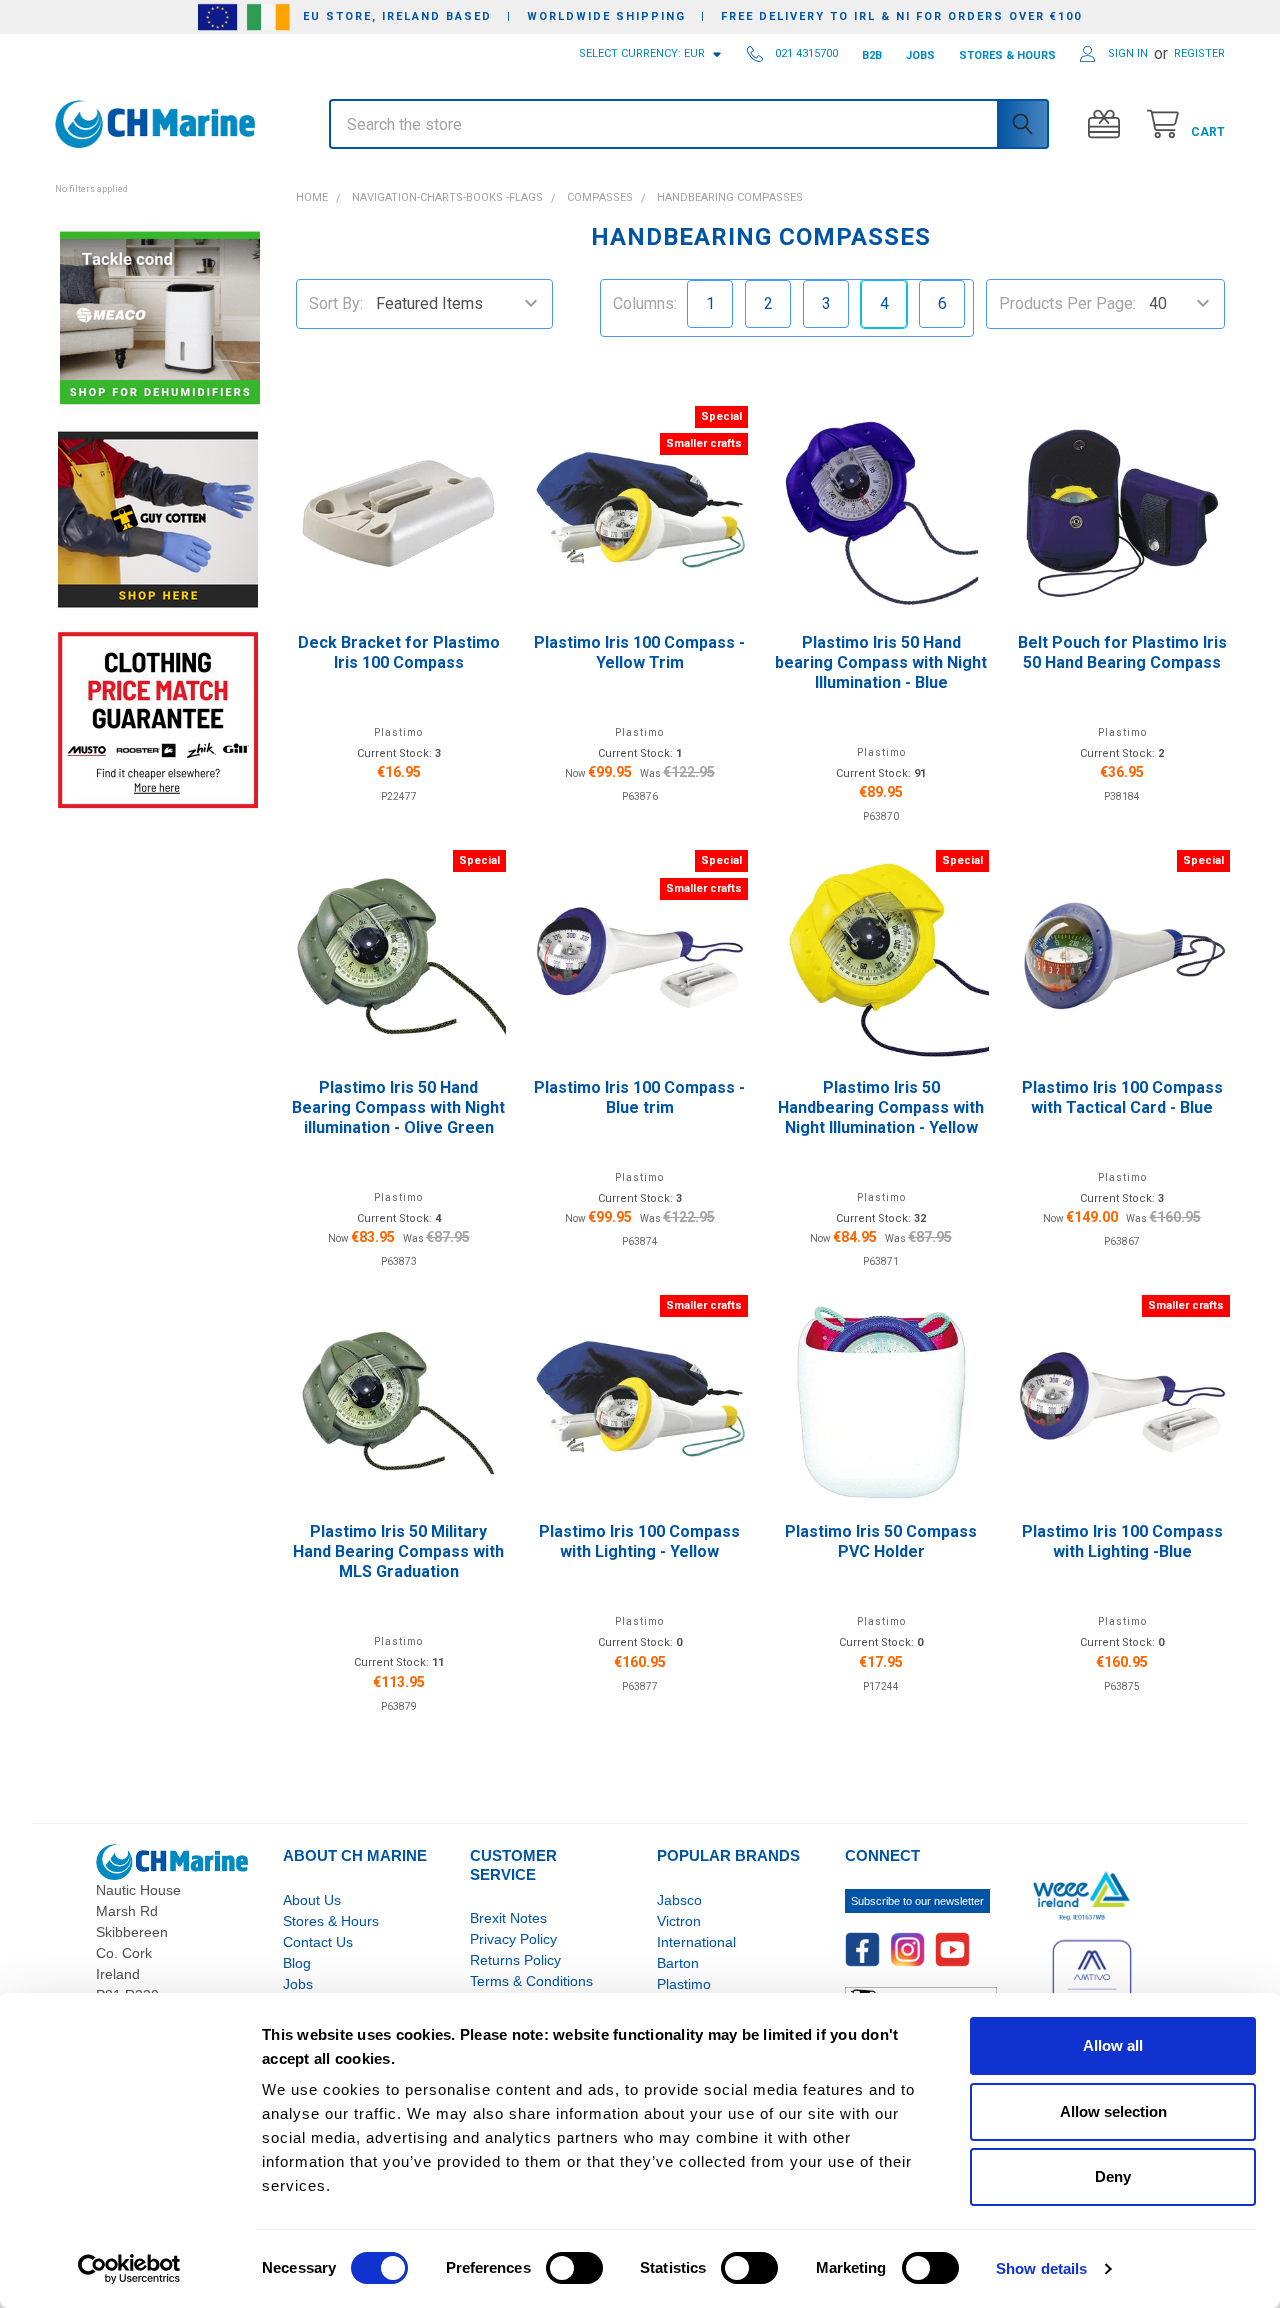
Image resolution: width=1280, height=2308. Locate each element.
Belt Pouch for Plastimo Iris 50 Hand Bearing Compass (1122, 652)
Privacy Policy (513, 1939)
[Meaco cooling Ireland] (160, 319)
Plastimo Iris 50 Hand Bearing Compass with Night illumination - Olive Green (398, 1107)
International (696, 1942)
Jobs (298, 1984)
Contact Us (318, 1942)
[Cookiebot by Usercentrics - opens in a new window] (129, 2269)
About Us (312, 1900)
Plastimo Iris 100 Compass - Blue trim (639, 1097)
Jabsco (679, 1900)
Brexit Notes (508, 1918)
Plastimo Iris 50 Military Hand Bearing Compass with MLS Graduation (398, 1551)
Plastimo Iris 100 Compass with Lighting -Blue (1122, 1541)
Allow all (1113, 2045)
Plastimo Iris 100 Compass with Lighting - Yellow (639, 1541)
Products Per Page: (1067, 303)
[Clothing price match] (158, 719)
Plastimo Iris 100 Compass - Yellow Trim (639, 652)
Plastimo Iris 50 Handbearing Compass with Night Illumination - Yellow (881, 1107)
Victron (679, 1921)
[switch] (574, 2268)
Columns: (645, 303)
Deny (1113, 2176)
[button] (157, 178)
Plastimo (684, 1984)
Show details (1041, 2268)
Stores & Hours (331, 1921)
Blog (297, 1963)
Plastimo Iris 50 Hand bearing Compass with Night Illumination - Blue (881, 662)
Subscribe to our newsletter (917, 1901)
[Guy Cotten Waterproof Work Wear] (158, 519)
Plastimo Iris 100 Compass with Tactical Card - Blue (1122, 1097)
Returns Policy (515, 1960)
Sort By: (336, 303)
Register (1199, 53)
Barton (678, 1963)
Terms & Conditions (531, 1981)
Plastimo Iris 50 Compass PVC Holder (881, 1541)
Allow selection (1113, 2111)
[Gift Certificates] (1108, 124)
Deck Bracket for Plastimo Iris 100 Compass (399, 652)
